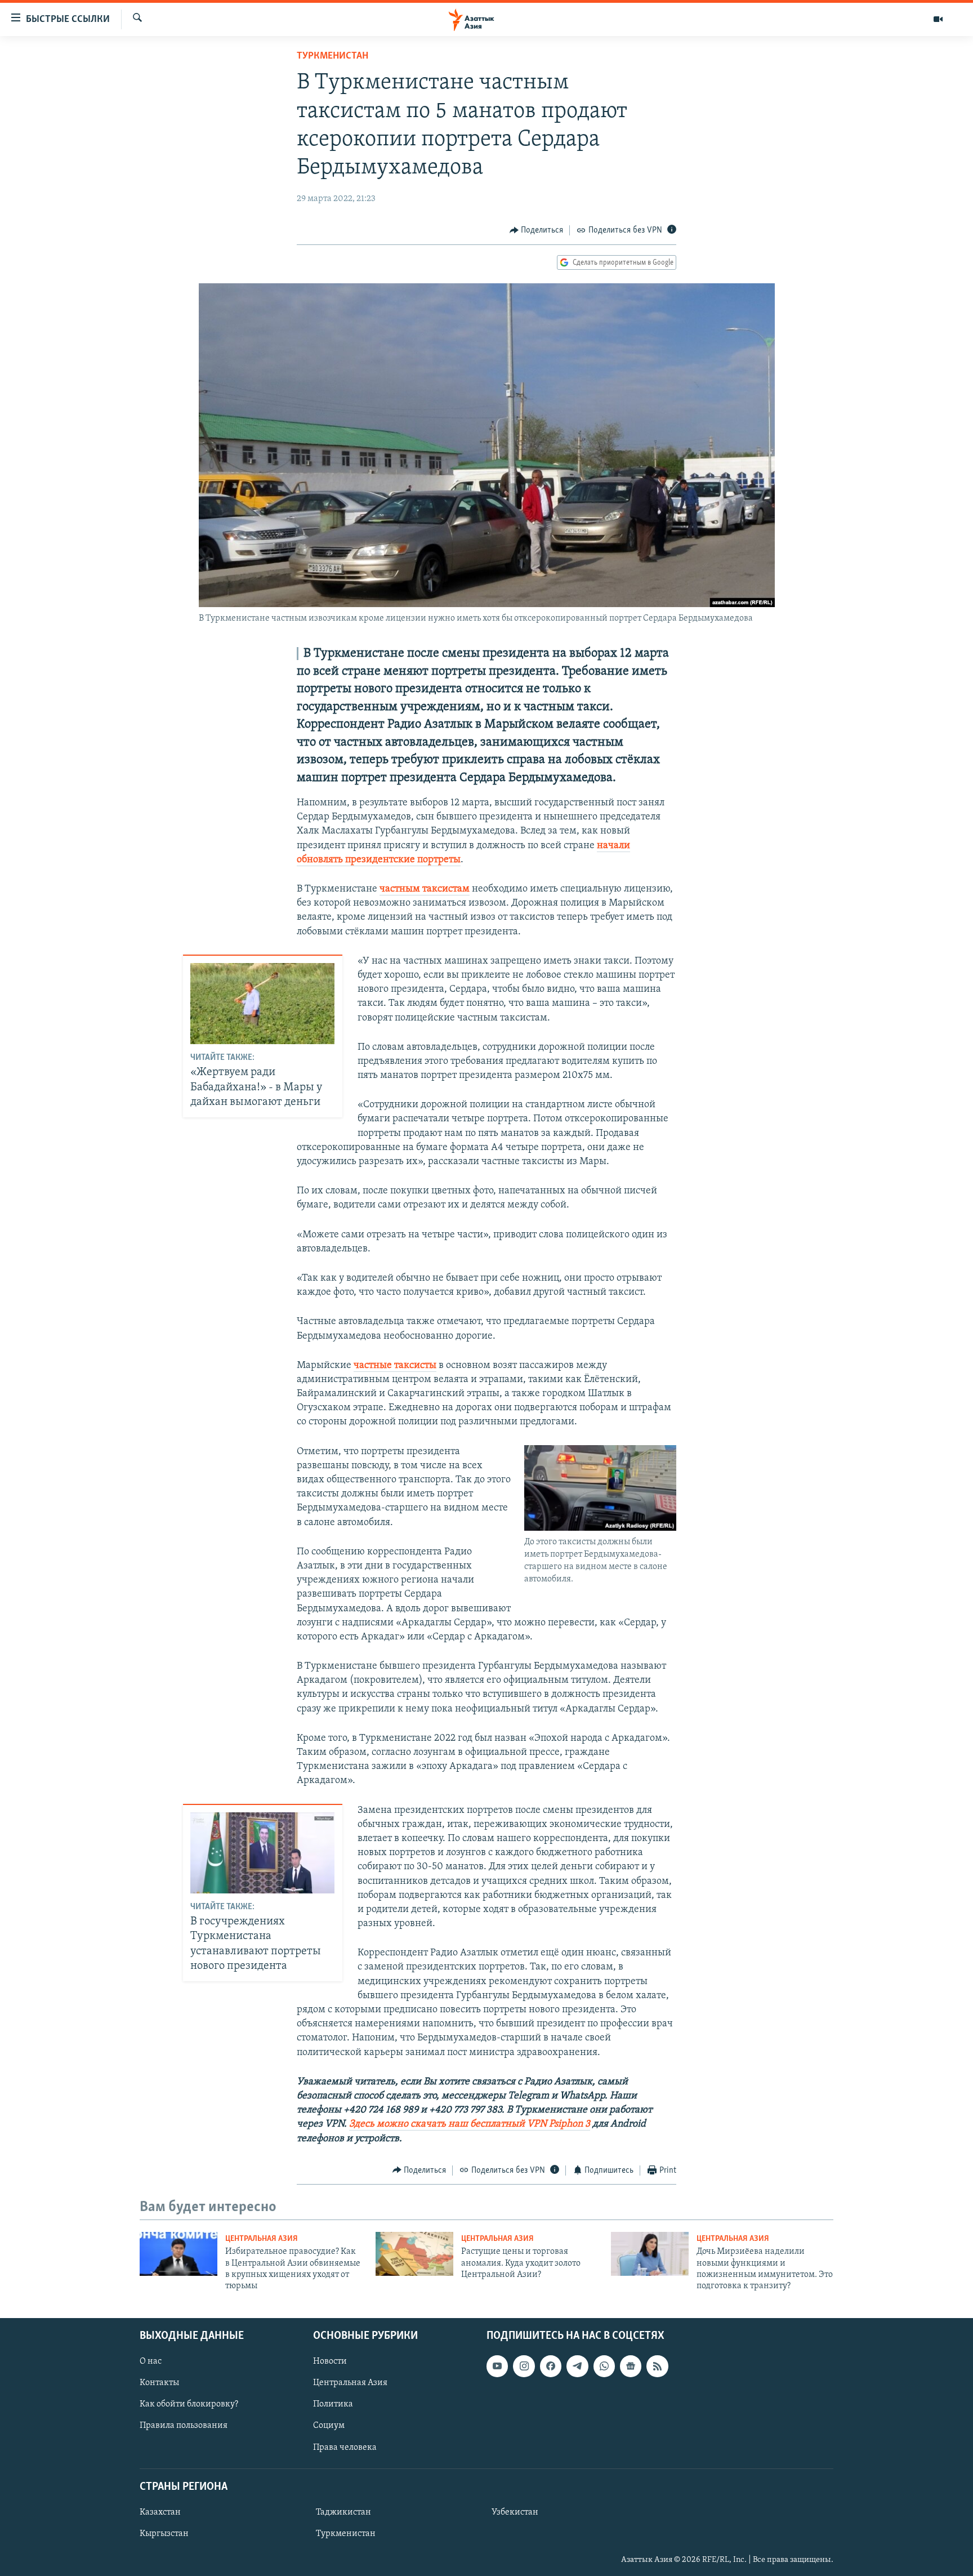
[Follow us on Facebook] (551, 2366)
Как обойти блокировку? (189, 2404)
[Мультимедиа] (938, 19)
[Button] (537, 230)
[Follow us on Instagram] (524, 2366)
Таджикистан (343, 2512)
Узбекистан (515, 2512)
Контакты (159, 2383)
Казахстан (160, 2512)
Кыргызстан (164, 2534)
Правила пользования (184, 2426)
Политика (333, 2404)
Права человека (345, 2447)
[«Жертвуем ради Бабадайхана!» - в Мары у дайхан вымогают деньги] (262, 1004)
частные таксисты (395, 1366)
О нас (151, 2361)
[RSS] (657, 2366)
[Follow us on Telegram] (577, 2366)
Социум (329, 2426)
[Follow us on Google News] (631, 2366)
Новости (330, 2361)
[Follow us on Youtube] (497, 2366)
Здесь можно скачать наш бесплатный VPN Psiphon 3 (470, 2124)
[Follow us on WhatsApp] (604, 2366)
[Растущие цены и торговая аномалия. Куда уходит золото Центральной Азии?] (414, 2254)
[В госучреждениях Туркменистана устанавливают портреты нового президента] (262, 1853)
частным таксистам (425, 889)
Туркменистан (332, 56)
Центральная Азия (262, 2239)
